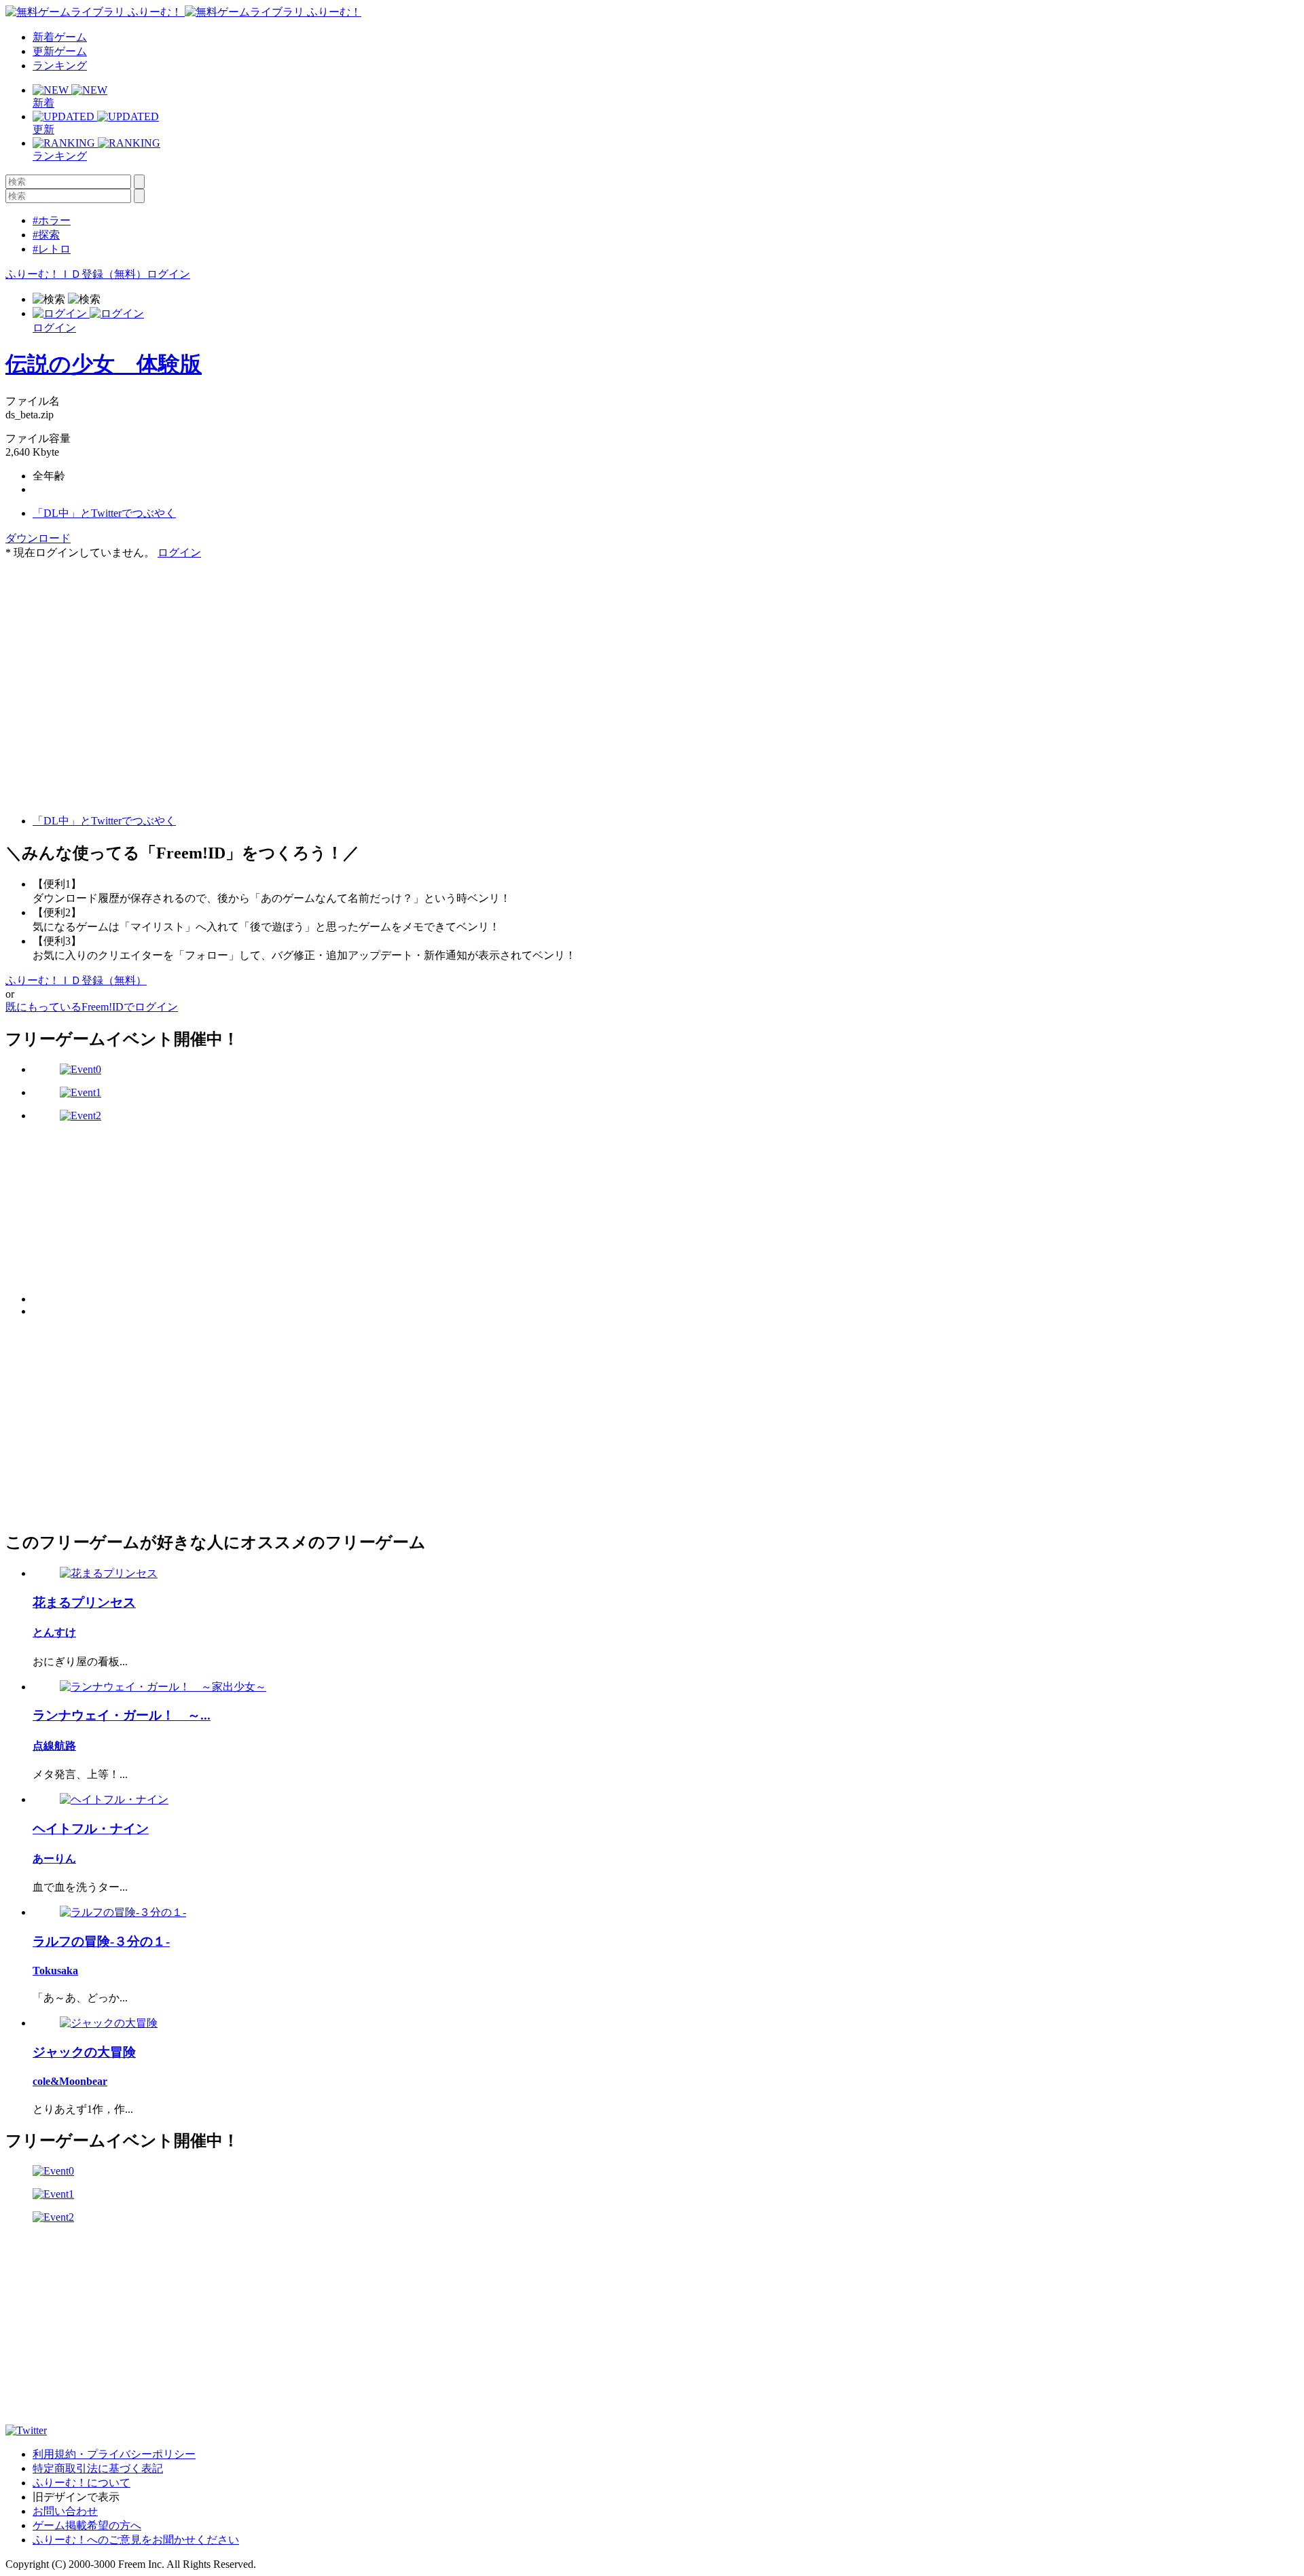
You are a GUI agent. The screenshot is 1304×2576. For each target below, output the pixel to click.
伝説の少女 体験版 (104, 364)
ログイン (168, 274)
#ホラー (52, 220)
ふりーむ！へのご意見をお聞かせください (136, 2540)
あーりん (54, 1858)
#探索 (46, 235)
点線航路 (54, 1746)
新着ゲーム (60, 37)
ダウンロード (38, 538)
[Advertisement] (107, 645)
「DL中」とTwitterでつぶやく (104, 513)
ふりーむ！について (81, 2483)
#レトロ (52, 249)
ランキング (60, 66)
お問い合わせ (65, 2511)
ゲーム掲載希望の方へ (87, 2525)
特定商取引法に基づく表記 (98, 2468)
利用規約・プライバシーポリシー (114, 2454)
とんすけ (54, 1632)
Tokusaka (55, 1971)
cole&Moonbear (70, 2081)
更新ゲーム (60, 51)
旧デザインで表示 (76, 2497)
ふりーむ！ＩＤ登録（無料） (76, 274)
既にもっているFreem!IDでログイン (92, 1007)
